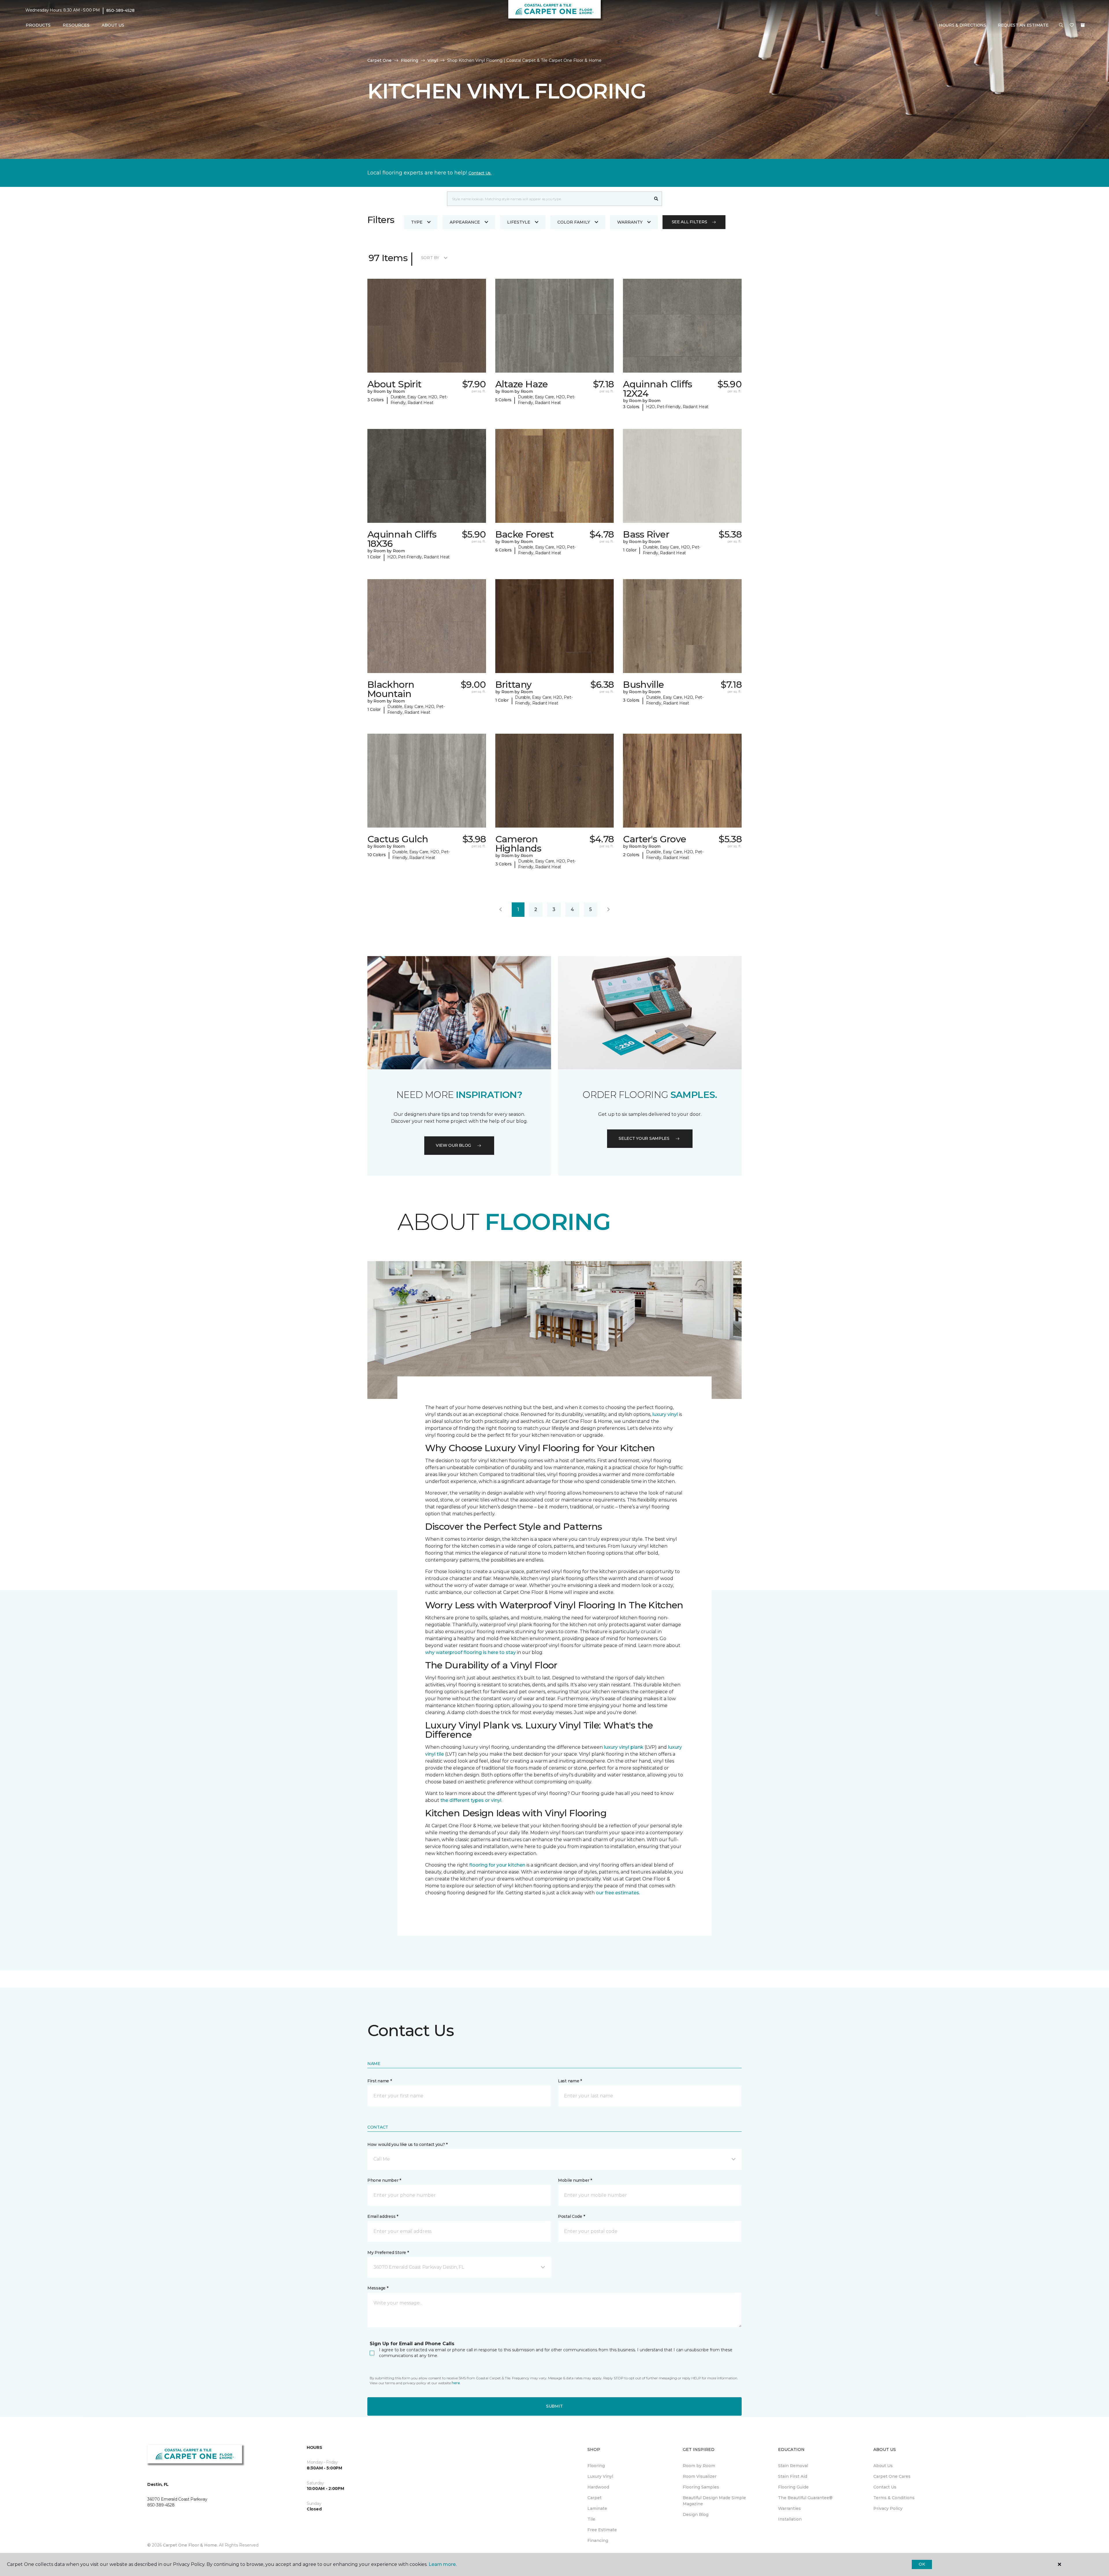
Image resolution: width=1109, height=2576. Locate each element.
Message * (378, 2288)
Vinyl (433, 60)
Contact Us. (480, 173)
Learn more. (443, 2564)
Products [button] (38, 25)
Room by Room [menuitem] (699, 2466)
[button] (1061, 25)
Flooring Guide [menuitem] (793, 2487)
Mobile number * (575, 2180)
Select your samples (644, 1138)
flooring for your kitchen (497, 1865)
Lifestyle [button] (519, 222)
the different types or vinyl (471, 1800)
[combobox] (549, 199)
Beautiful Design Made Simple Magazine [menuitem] (714, 2501)
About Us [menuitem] (883, 2466)
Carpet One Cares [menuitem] (892, 2476)
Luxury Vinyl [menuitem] (600, 2476)
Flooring (410, 60)
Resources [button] (76, 25)
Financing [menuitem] (598, 2540)
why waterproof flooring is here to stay (470, 1652)
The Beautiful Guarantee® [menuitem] (805, 2498)
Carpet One (379, 60)
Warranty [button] (630, 222)
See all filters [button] (690, 222)
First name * (380, 2081)
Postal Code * (571, 2216)
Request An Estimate (1023, 25)
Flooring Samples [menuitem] (701, 2487)
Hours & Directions (963, 25)
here (456, 2383)
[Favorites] (1072, 25)
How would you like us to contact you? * (407, 2144)
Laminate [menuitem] (597, 2508)
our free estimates (617, 1893)
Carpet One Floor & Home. (190, 2545)
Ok (922, 2564)
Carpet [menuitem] (594, 2498)
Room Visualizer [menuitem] (700, 2476)
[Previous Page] (500, 910)
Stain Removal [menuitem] (793, 2466)
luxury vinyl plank (624, 1747)
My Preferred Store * (388, 2252)
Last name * (570, 2081)
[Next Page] (609, 910)
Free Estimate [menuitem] (602, 2530)
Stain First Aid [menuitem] (793, 2476)
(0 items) (1083, 25)
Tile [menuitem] (591, 2519)
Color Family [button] (574, 222)
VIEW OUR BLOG (453, 1145)
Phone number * (384, 2180)
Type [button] (417, 222)
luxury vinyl (665, 1414)
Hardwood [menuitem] (598, 2487)
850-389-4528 (120, 10)
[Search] (656, 199)
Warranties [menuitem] (789, 2508)
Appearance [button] (465, 222)
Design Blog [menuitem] (696, 2514)
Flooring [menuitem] (596, 2466)
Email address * (383, 2216)
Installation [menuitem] (790, 2519)
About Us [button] (113, 25)
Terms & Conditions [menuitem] (894, 2498)
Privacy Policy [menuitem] (888, 2508)
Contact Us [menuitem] (885, 2487)
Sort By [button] (430, 258)
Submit (554, 2406)
